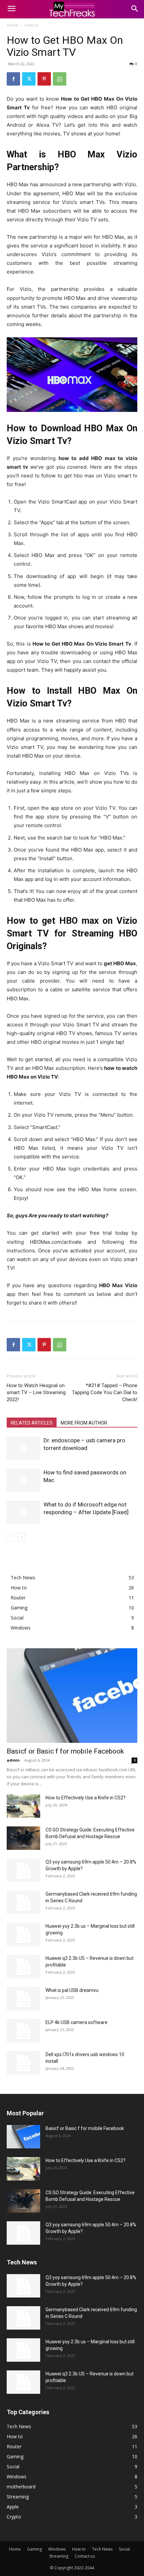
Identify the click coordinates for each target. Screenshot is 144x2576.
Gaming (34, 2549)
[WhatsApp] (60, 79)
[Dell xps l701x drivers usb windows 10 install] (23, 2063)
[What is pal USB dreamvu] (23, 1999)
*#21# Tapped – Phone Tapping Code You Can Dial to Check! (105, 1392)
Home (13, 25)
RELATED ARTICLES (32, 1423)
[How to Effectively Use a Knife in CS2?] (23, 1806)
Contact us (85, 2556)
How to (32, 25)
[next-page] (22, 1537)
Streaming (59, 2556)
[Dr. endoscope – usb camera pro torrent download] (23, 1448)
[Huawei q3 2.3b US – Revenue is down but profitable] (23, 1967)
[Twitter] (29, 79)
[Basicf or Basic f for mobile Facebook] (72, 1696)
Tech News (102, 2549)
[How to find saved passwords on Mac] (23, 1480)
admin (13, 1760)
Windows (57, 2549)
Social (124, 2549)
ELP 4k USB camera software (77, 2022)
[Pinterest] (44, 79)
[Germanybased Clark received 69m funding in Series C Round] (23, 1902)
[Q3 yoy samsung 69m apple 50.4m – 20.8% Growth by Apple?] (23, 1870)
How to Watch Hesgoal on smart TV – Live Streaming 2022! (36, 1392)
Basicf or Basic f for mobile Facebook (65, 1751)
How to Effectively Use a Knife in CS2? (86, 1798)
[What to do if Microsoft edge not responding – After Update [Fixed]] (23, 1512)
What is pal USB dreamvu (72, 1990)
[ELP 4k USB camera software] (23, 2031)
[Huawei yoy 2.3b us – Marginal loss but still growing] (23, 1934)
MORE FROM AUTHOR (84, 1423)
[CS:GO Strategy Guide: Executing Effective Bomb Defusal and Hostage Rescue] (23, 1838)
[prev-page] (11, 1537)
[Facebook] (13, 79)
